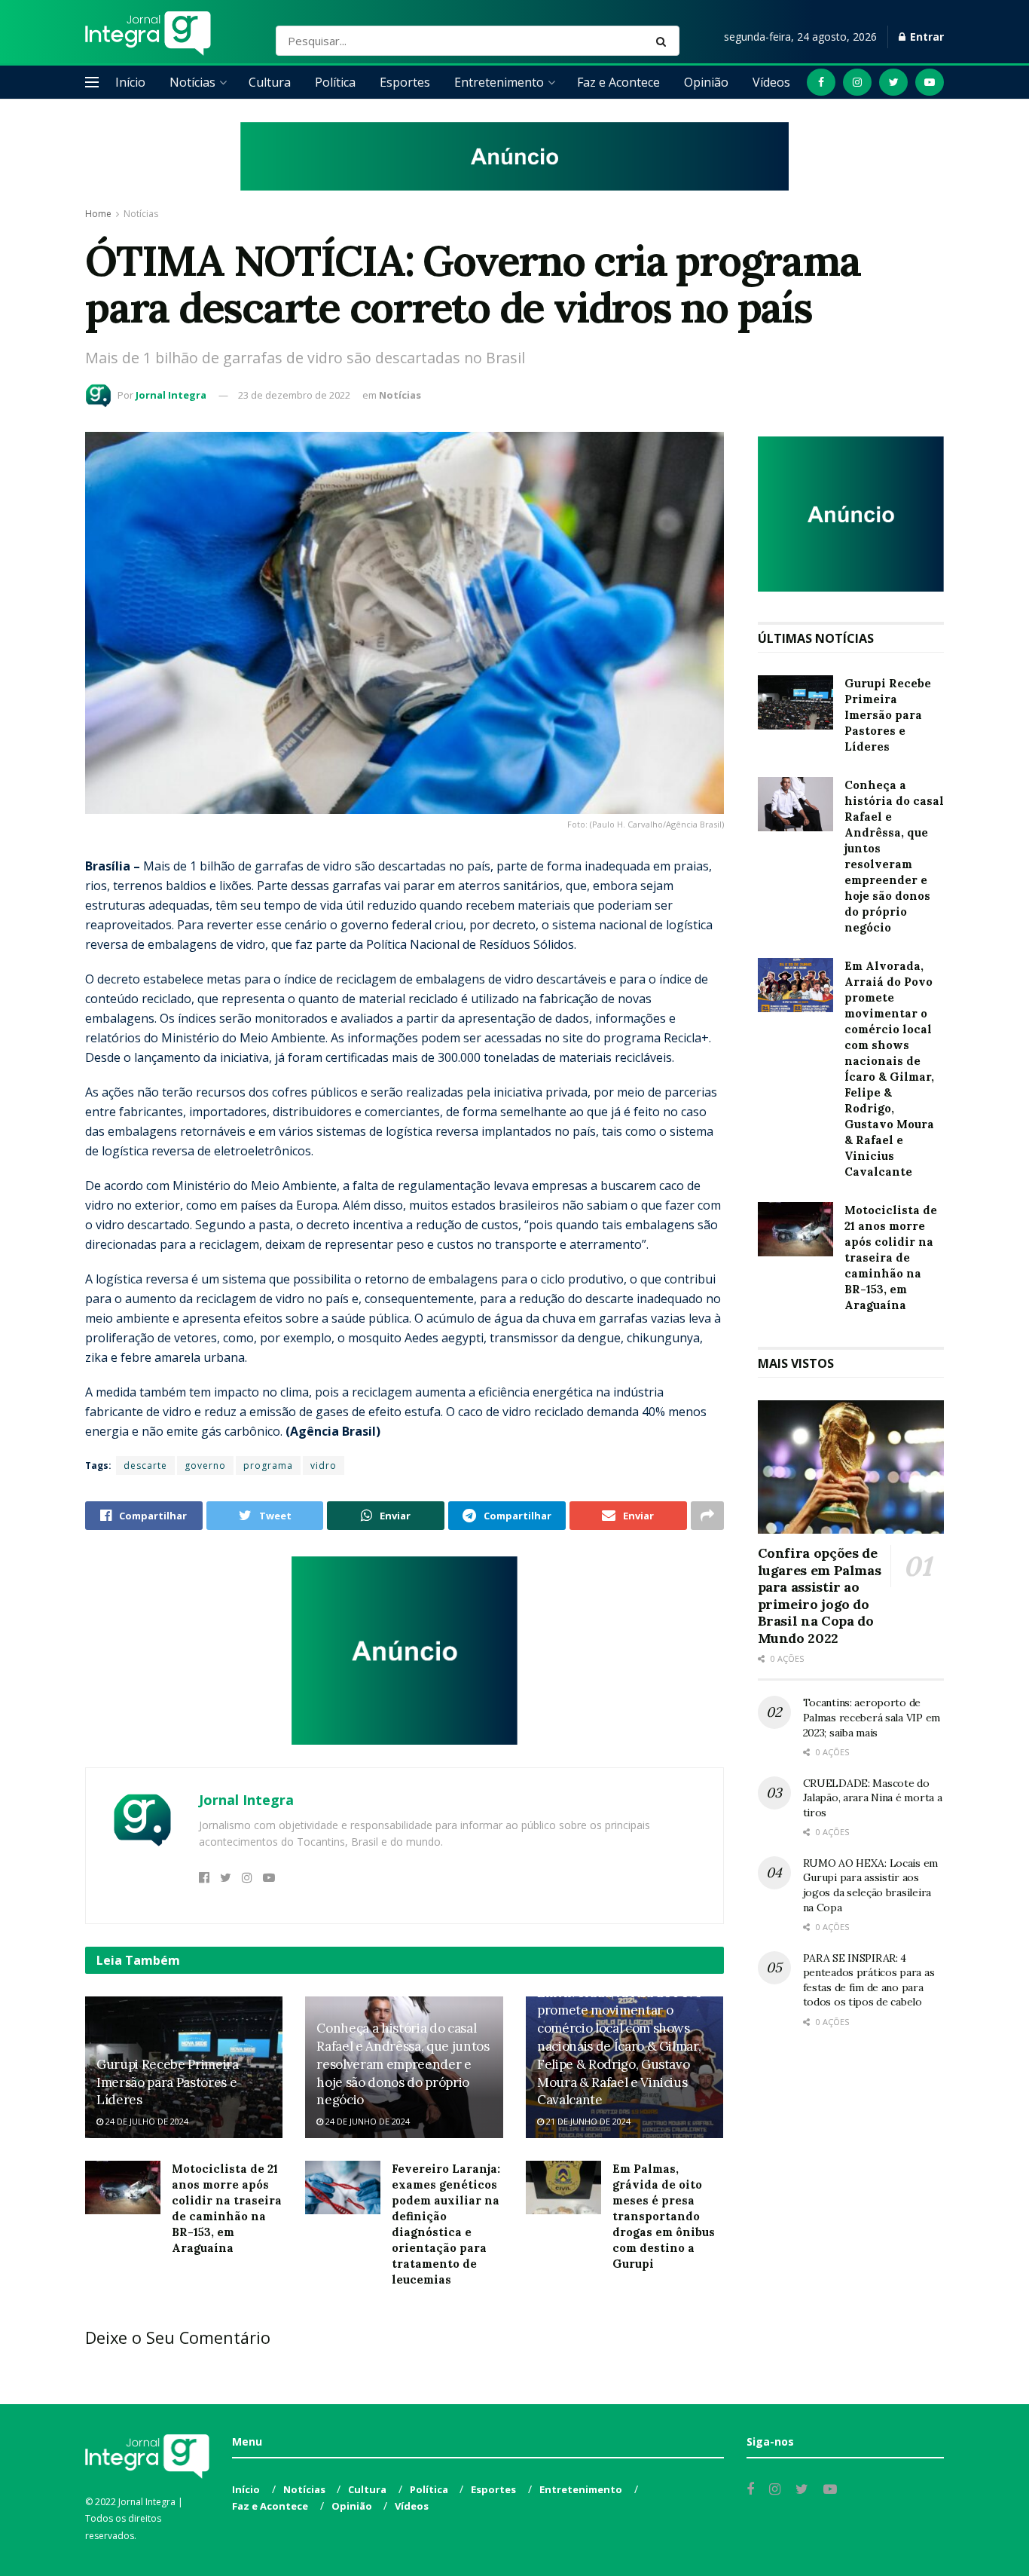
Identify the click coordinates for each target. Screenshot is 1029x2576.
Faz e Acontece (618, 82)
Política (335, 82)
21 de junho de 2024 (587, 2121)
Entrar (925, 37)
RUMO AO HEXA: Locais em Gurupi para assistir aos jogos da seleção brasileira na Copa (871, 1885)
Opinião (706, 82)
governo (205, 1465)
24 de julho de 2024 (146, 2121)
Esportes (405, 82)
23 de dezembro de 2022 (294, 395)
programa (268, 1465)
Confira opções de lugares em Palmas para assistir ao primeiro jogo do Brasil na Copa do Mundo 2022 (820, 1595)
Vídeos (771, 82)
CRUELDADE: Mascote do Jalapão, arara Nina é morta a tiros (873, 1798)
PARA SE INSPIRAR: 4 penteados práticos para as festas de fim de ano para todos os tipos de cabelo (869, 1980)
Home (98, 214)
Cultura (270, 82)
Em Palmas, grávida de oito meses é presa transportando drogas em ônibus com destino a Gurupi (664, 2216)
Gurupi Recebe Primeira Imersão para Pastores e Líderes (168, 2082)
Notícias (192, 82)
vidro (324, 1465)
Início (130, 82)
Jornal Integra (171, 395)
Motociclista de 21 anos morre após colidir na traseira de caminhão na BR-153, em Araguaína (891, 1257)
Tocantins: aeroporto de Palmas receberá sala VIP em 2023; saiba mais (872, 1717)
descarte (145, 1465)
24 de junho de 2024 (366, 2121)
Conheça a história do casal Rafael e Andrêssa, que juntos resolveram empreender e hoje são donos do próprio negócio (403, 2064)
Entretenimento (499, 82)
